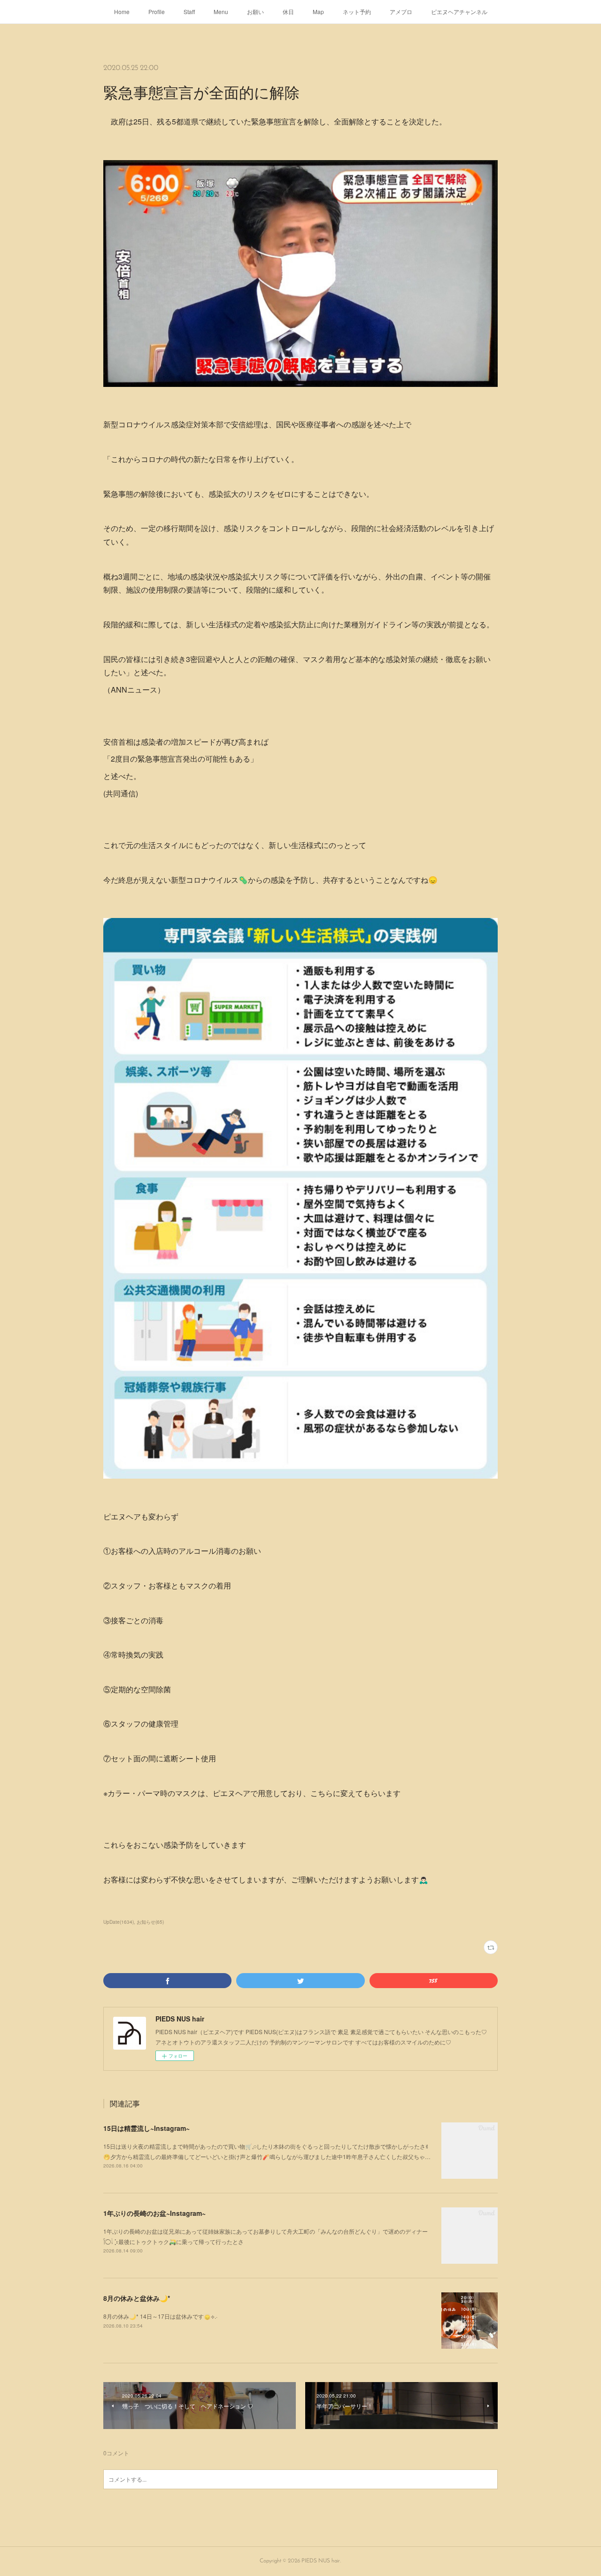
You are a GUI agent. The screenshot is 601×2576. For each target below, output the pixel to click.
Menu (221, 12)
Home (122, 12)
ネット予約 (357, 12)
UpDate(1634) (119, 1922)
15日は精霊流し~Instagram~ (146, 2128)
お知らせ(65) (150, 1922)
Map (318, 12)
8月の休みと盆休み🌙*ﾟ (138, 2298)
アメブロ (401, 12)
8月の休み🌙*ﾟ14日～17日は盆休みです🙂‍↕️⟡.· (160, 2316)
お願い (255, 12)
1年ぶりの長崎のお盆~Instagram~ (154, 2213)
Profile (157, 12)
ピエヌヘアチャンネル (459, 12)
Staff (189, 12)
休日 (288, 12)
